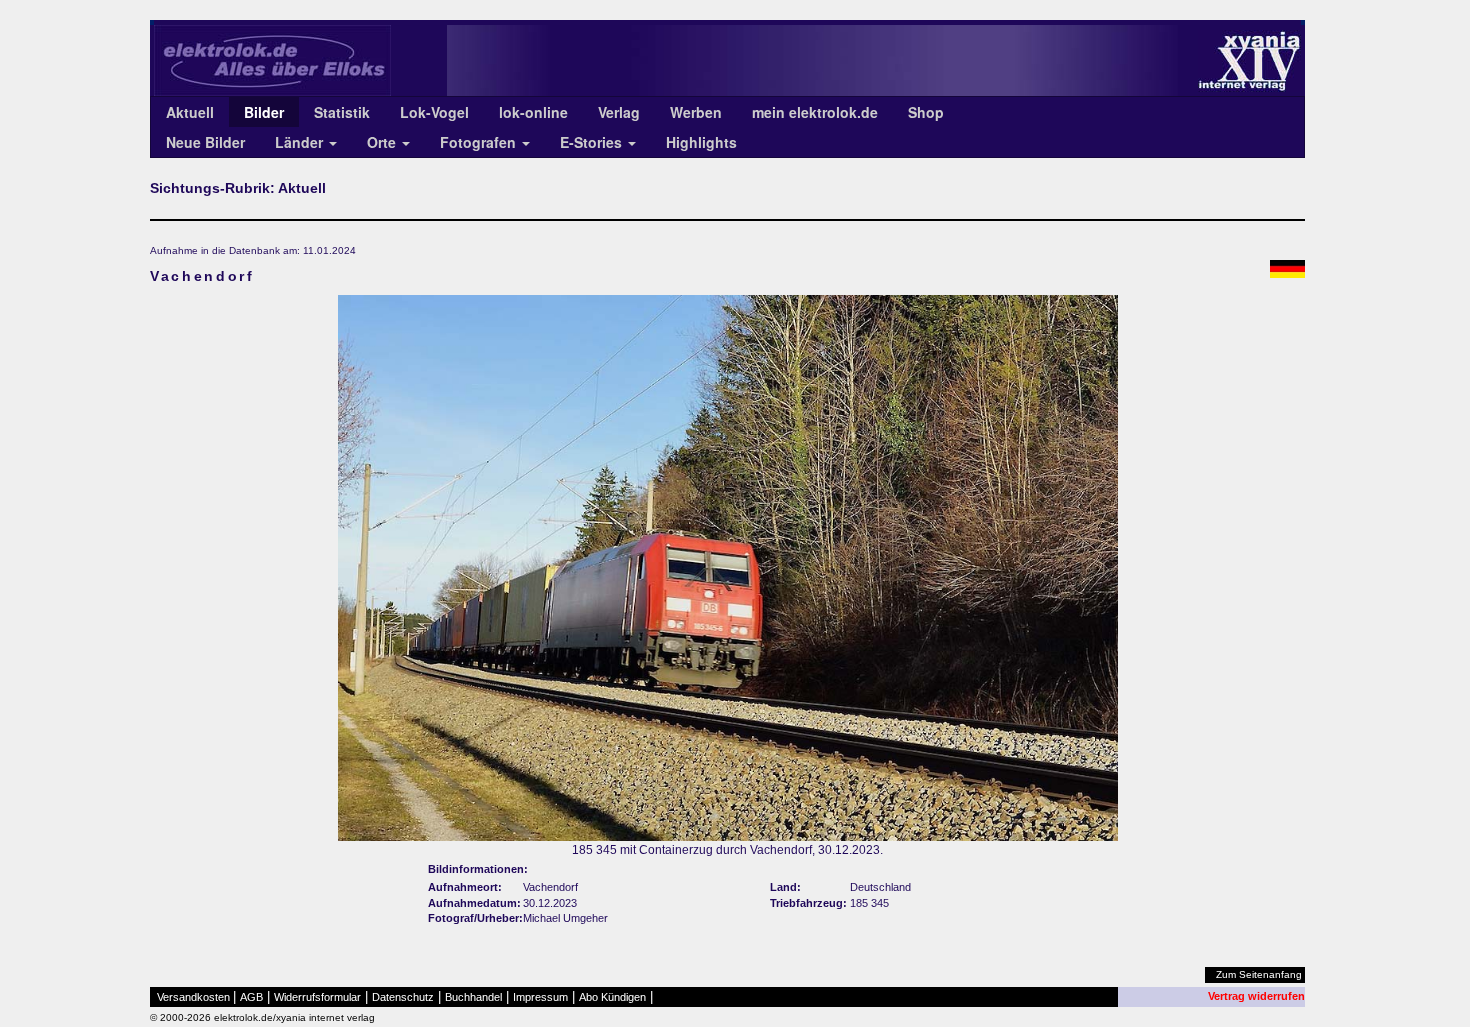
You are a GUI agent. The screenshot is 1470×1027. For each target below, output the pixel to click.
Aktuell (190, 112)
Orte (383, 142)
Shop (926, 112)
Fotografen (480, 142)
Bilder (264, 112)
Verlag (619, 112)
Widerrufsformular (317, 997)
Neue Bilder (205, 142)
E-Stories (593, 142)
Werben (696, 112)
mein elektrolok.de (815, 112)
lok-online (533, 112)
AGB (251, 997)
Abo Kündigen (612, 997)
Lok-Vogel (434, 112)
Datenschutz (403, 997)
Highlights (701, 142)
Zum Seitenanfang (1259, 974)
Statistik (342, 112)
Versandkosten (193, 997)
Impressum (540, 997)
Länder (301, 142)
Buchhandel (473, 997)
